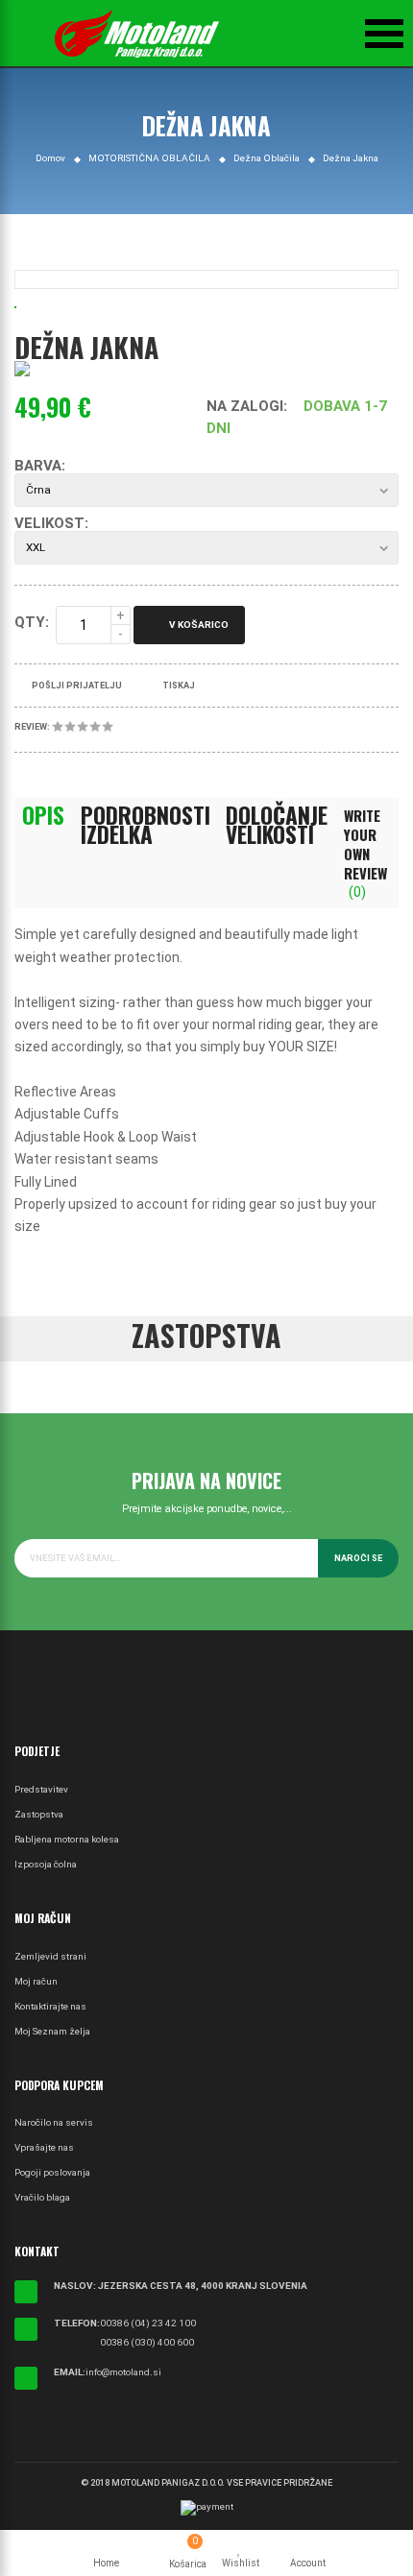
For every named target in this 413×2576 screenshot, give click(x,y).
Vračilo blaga (42, 2197)
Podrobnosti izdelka (146, 825)
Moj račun (36, 1981)
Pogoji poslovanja (52, 2172)
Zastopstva (39, 1814)
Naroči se (358, 1558)
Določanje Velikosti (277, 825)
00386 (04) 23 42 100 (148, 2323)
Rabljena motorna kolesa (67, 1839)
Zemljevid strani (50, 1956)
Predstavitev (41, 1789)
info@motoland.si (123, 2372)
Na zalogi (245, 406)
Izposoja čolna (46, 1864)
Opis (43, 815)
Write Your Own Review (365, 853)
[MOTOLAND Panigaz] (137, 34)
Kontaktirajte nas (50, 2006)
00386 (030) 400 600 (147, 2342)
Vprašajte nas (44, 2147)
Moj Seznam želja (52, 2031)
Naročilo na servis (54, 2122)
